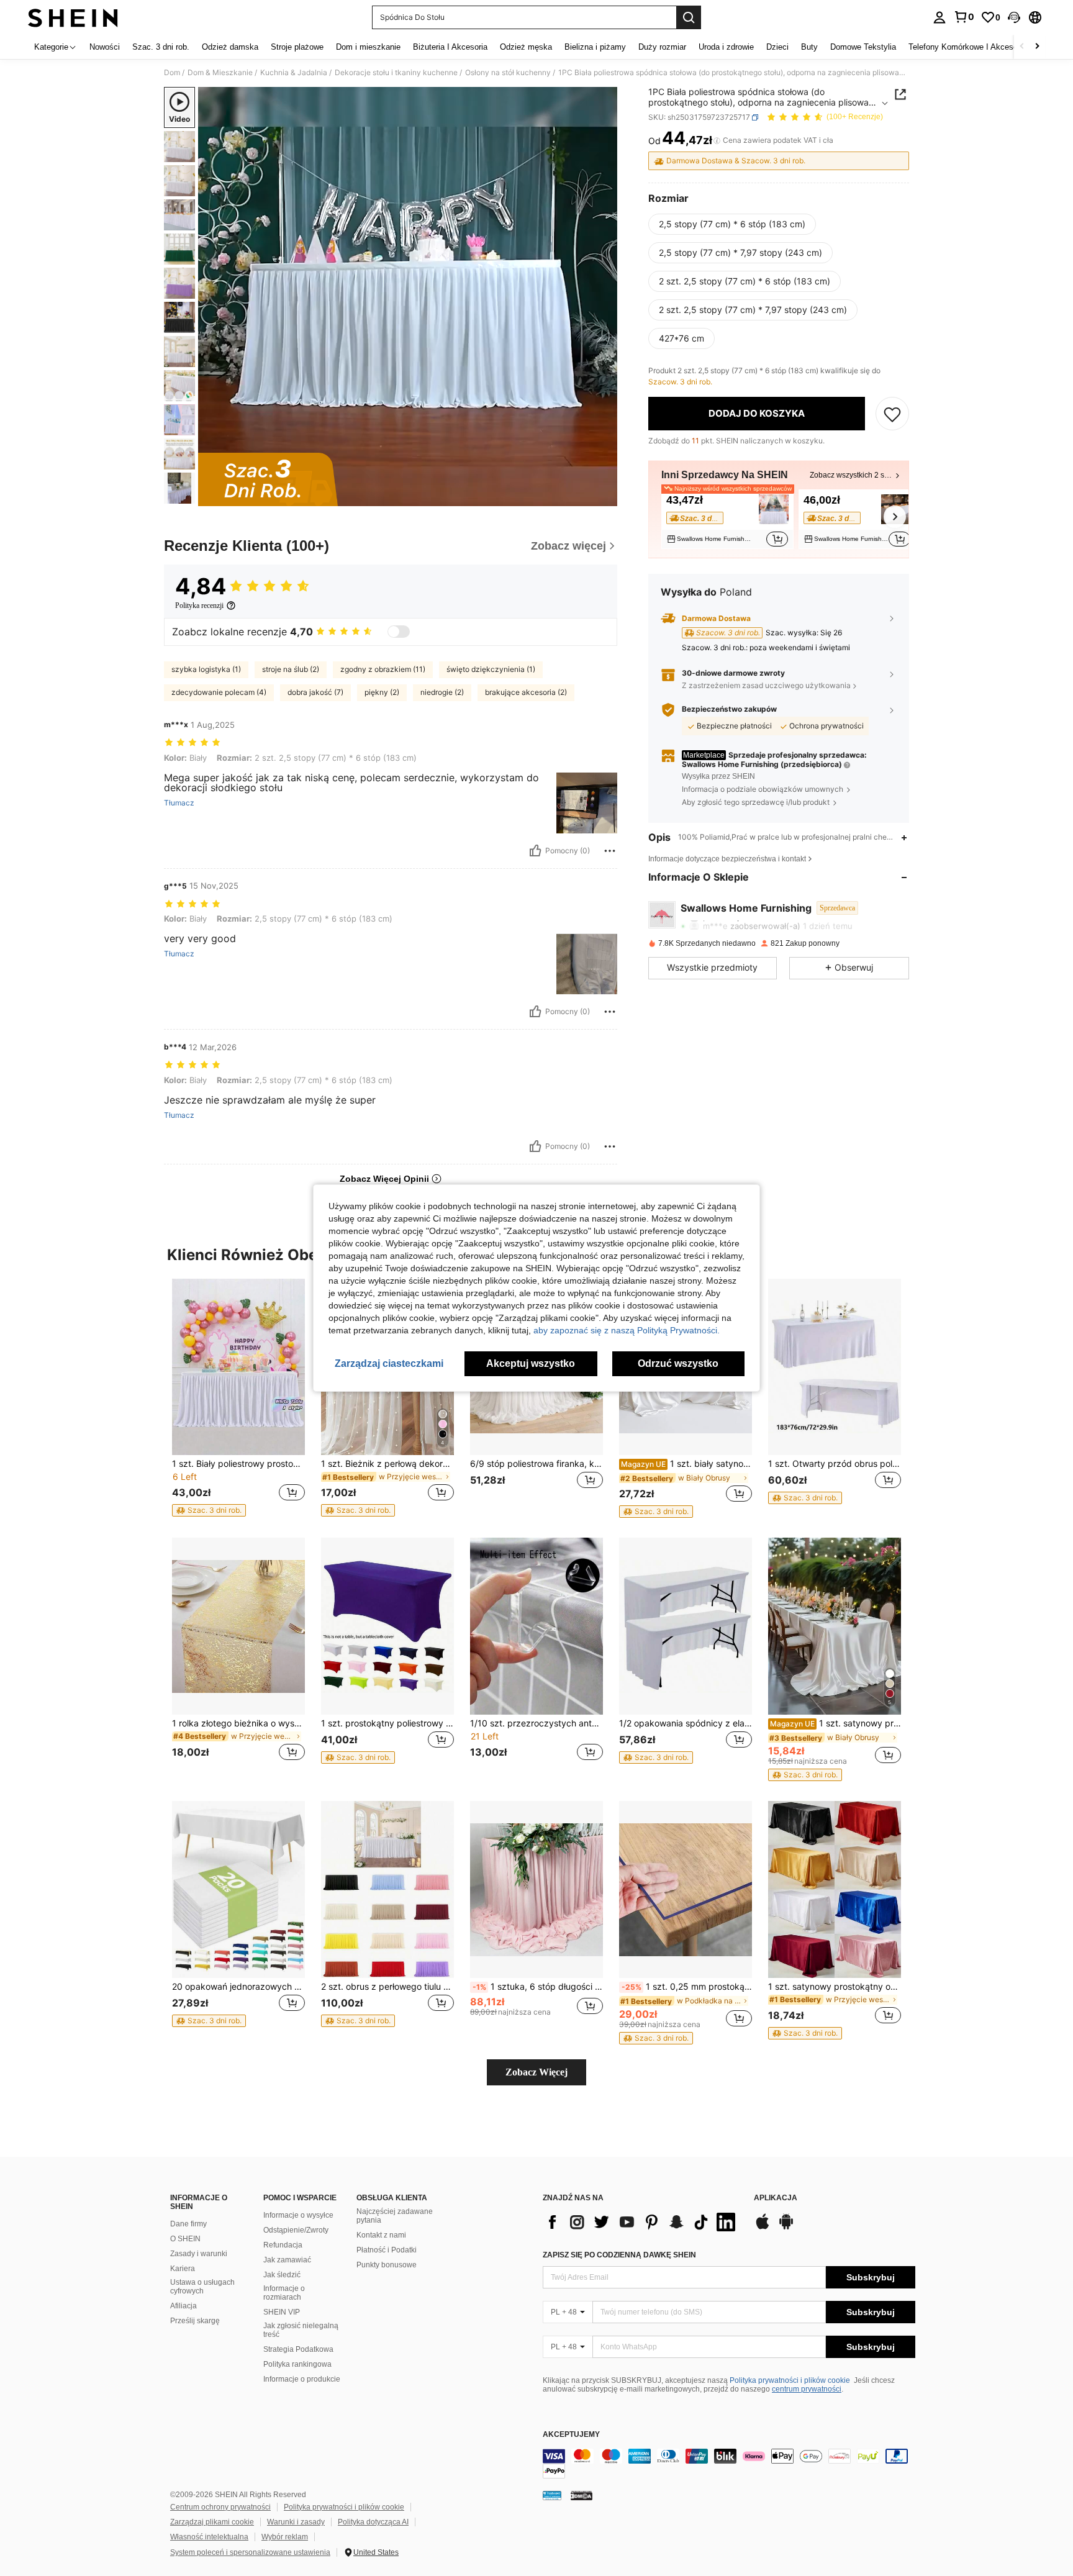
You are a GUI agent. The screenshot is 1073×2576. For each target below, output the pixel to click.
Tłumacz (179, 803)
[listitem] (727, 519)
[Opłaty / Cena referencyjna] (717, 141)
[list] (642, 2222)
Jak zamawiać (287, 2260)
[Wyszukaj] (689, 17)
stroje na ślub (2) (291, 669)
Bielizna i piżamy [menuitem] (595, 47)
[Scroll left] (1022, 47)
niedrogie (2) (442, 692)
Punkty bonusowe (387, 2265)
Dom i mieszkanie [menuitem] (368, 47)
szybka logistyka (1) (206, 669)
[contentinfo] (729, 2464)
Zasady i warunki (199, 2254)
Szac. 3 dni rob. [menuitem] (161, 47)
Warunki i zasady (296, 2522)
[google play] (786, 2228)
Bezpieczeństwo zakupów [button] (729, 710)
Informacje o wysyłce (298, 2215)
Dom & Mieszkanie (220, 73)
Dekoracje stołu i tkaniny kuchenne (396, 73)
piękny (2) (382, 692)
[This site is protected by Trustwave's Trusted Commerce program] (552, 2495)
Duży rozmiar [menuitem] (662, 47)
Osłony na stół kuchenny (508, 73)
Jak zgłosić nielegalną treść (301, 2330)
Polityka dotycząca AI (373, 2522)
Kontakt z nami (381, 2235)
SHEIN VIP (282, 2312)
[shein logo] (73, 17)
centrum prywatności (807, 2389)
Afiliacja (183, 2306)
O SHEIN (185, 2239)
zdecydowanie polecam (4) (219, 692)
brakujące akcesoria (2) (526, 692)
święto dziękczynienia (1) (491, 669)
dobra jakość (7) (315, 692)
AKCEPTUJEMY (571, 2435)
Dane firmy (188, 2224)
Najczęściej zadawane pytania (395, 2216)
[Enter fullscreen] (604, 496)
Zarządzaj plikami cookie (212, 2522)
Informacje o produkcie (302, 2379)
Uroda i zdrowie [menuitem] (726, 47)
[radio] (732, 224)
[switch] (399, 632)
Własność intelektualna (209, 2537)
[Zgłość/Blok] (610, 851)
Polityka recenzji (199, 605)
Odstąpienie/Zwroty (296, 2230)
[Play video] (408, 297)
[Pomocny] (535, 851)
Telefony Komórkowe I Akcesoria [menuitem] (967, 47)
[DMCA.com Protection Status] (582, 2495)
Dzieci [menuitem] (777, 47)
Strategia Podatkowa (298, 2349)
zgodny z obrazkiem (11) (383, 669)
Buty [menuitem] (809, 47)
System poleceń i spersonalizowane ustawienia (250, 2552)
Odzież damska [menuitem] (230, 47)
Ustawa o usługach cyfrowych (202, 2287)
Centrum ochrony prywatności (220, 2507)
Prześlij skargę (195, 2321)
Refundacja (283, 2245)
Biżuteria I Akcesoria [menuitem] (450, 47)
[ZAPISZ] (892, 414)
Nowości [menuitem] (105, 47)
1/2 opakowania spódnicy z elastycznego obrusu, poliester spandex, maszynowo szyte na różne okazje (686, 1723)
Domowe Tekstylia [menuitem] (863, 47)
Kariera (183, 2269)
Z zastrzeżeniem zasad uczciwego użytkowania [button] (766, 685)
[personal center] (939, 17)
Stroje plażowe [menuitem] (297, 47)
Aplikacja (776, 2198)
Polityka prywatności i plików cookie (790, 2380)
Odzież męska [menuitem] (526, 47)
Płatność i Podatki (387, 2250)
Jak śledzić (282, 2275)
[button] (1014, 17)
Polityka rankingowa (297, 2364)
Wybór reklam (285, 2537)
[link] (964, 17)
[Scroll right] (1037, 47)
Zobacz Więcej (536, 2072)
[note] (209, 1510)
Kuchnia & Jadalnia (294, 73)
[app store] (763, 2228)
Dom (172, 73)
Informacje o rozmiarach (284, 2293)
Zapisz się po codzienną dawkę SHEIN (619, 2255)
